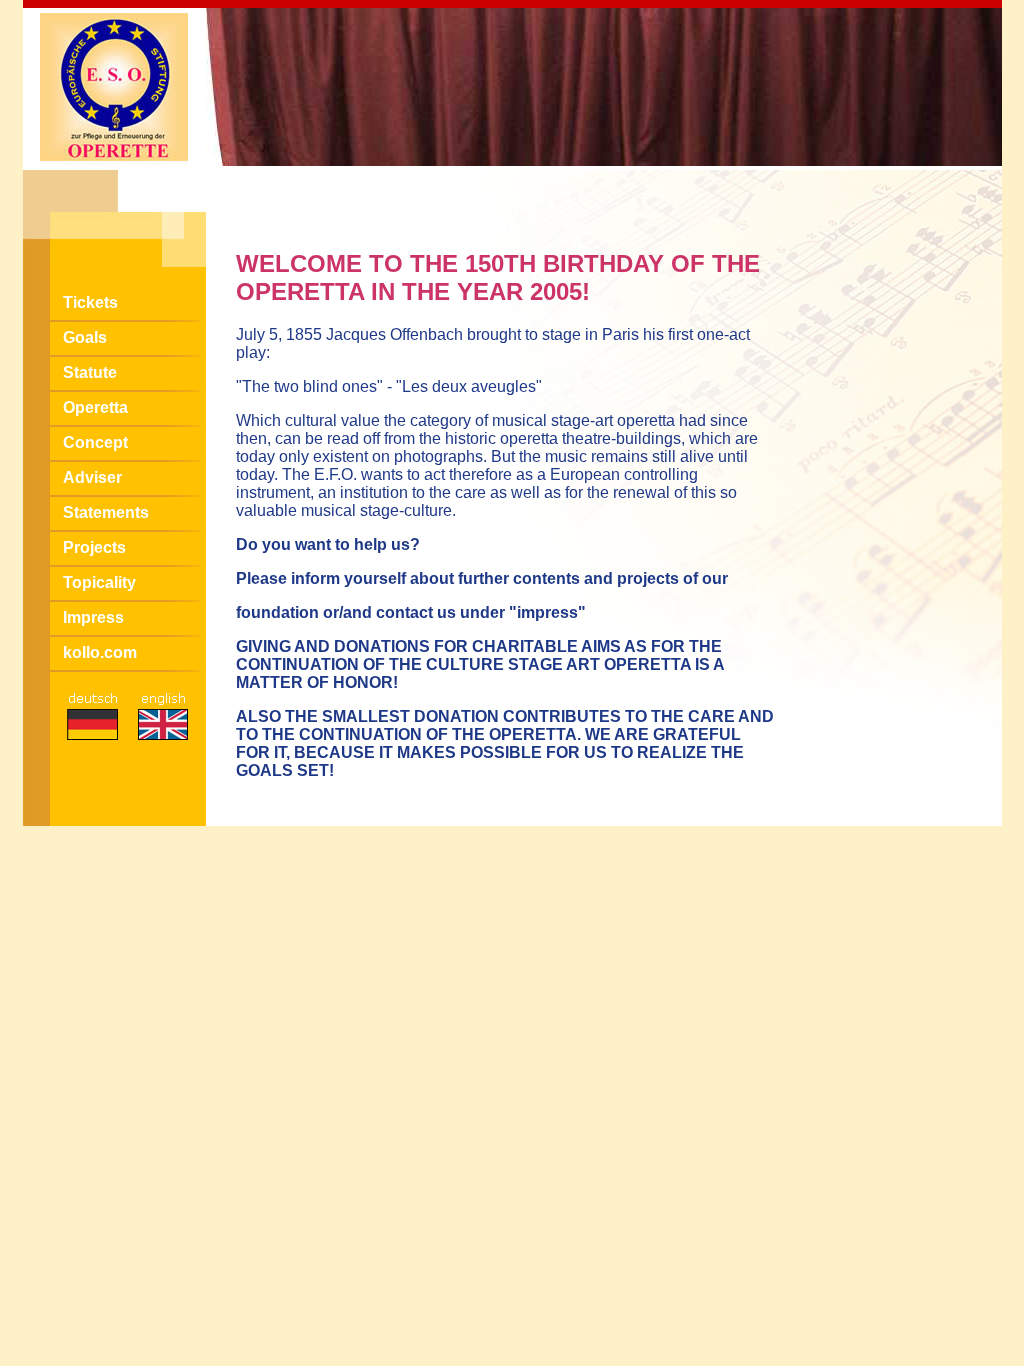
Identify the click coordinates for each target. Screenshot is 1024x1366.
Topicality (99, 582)
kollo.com (100, 652)
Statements (106, 512)
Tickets (90, 302)
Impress (93, 617)
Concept (95, 442)
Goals (85, 337)
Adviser (92, 477)
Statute (90, 372)
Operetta (95, 407)
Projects (94, 547)
